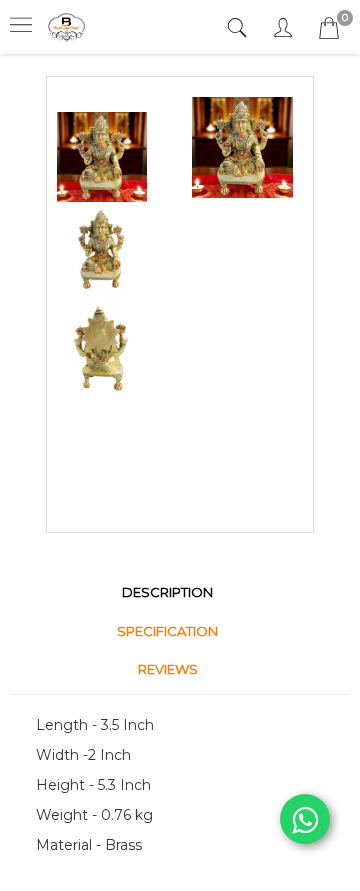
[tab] (239, 28)
